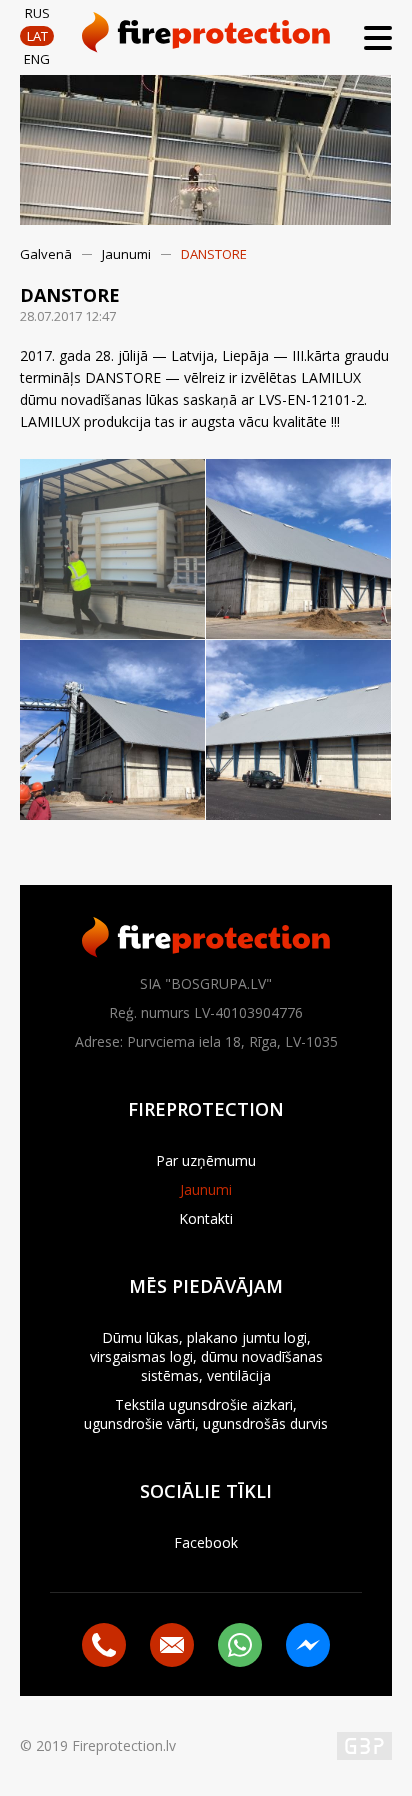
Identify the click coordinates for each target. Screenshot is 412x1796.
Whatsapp (240, 1645)
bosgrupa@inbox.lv (172, 1645)
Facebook (206, 1542)
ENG (37, 59)
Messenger (308, 1645)
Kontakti (206, 1218)
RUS (37, 13)
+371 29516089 (104, 1645)
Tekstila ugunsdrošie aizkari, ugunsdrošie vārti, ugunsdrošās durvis (206, 1414)
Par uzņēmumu (206, 1160)
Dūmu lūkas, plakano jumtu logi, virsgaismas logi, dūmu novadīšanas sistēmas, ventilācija (206, 1356)
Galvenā (46, 254)
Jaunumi (126, 254)
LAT (37, 36)
